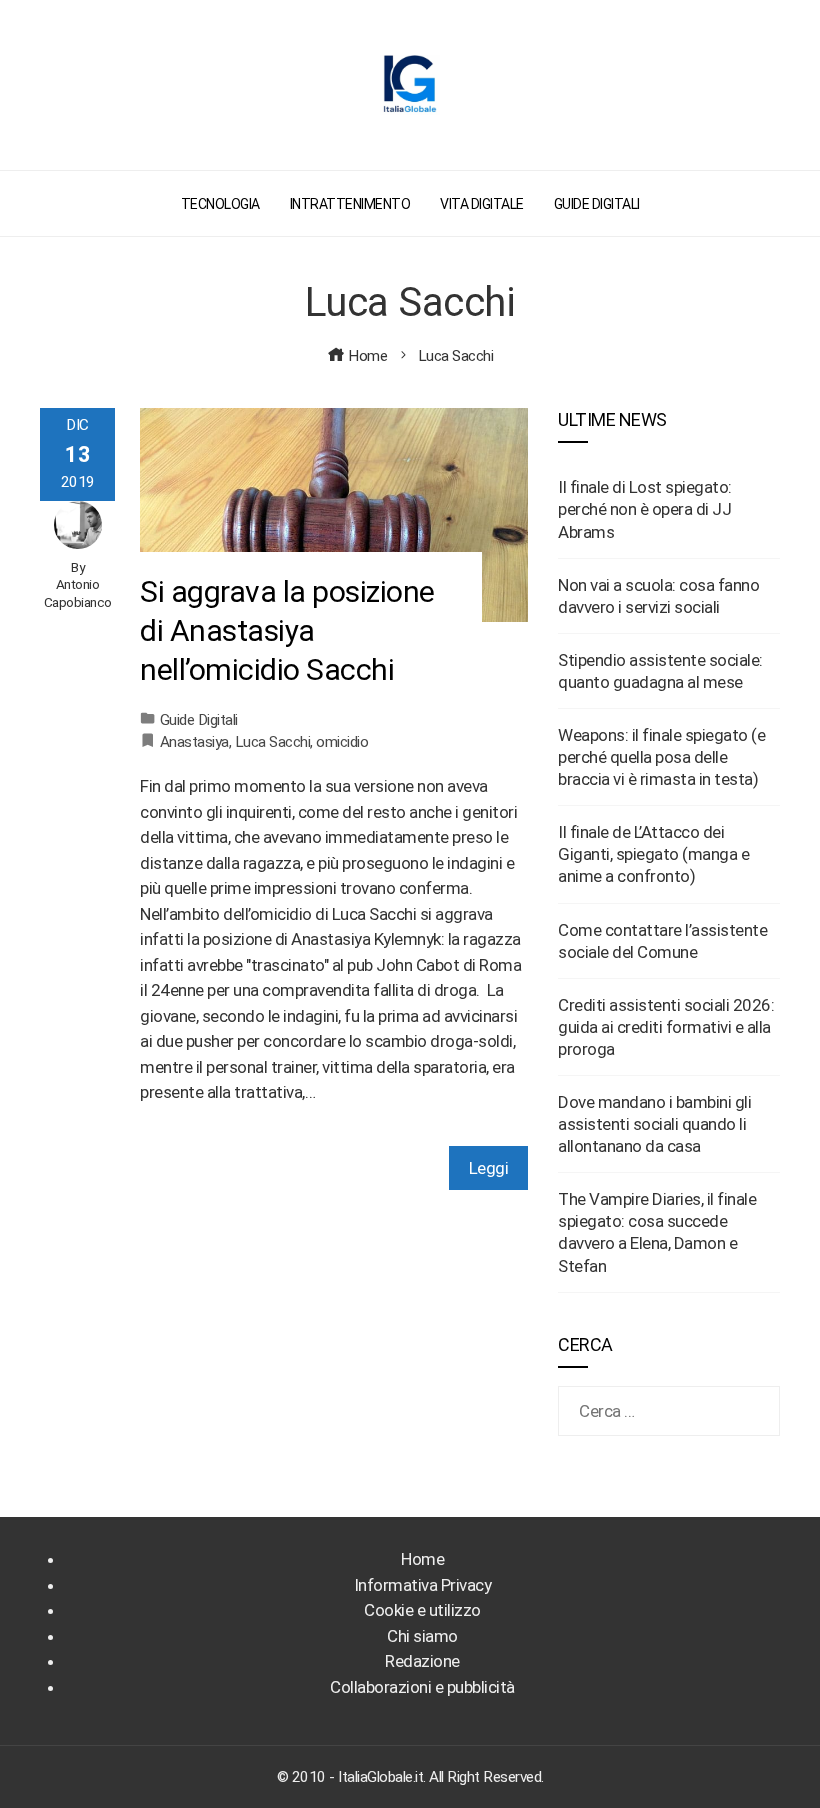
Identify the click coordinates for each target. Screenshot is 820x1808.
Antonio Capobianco (78, 593)
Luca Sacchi (273, 742)
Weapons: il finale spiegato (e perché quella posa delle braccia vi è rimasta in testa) (661, 757)
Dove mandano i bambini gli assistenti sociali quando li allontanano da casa (654, 1124)
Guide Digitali (199, 720)
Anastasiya (194, 742)
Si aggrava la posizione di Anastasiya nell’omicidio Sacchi (287, 630)
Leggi (489, 1168)
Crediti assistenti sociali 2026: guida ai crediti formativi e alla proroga (666, 1027)
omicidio (342, 742)
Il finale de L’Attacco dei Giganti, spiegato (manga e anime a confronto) (653, 854)
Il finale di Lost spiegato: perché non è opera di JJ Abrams (645, 509)
